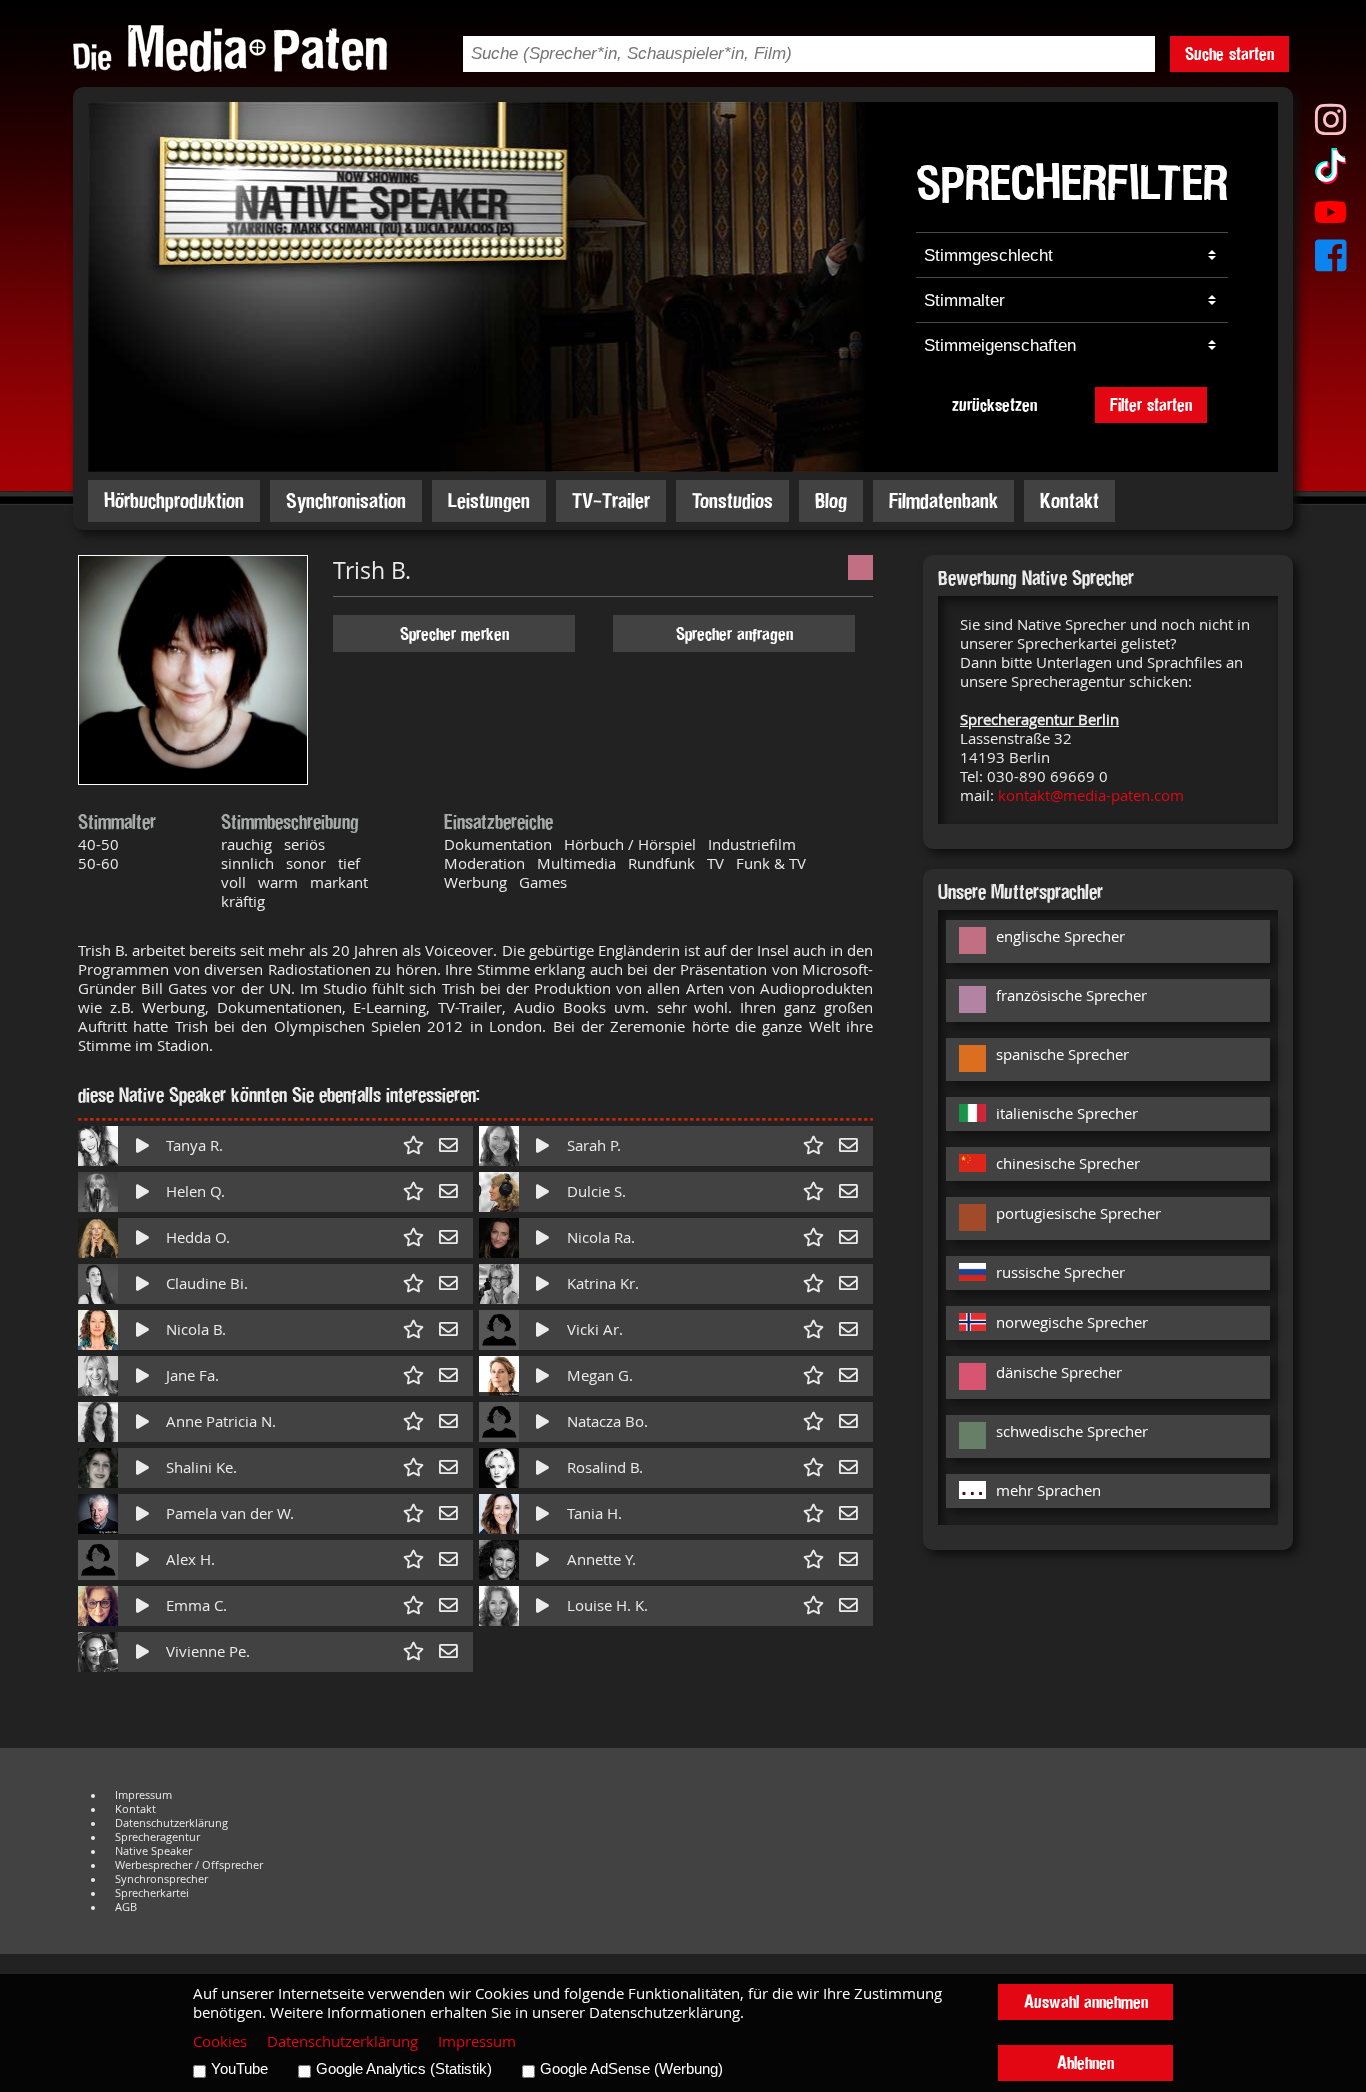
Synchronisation (346, 500)
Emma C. (196, 1605)
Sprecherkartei (152, 1893)
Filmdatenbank (943, 500)
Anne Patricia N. (221, 1421)
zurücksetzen (994, 404)
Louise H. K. (607, 1605)
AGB (126, 1907)
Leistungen (489, 500)
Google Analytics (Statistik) (404, 2069)
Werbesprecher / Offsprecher (189, 1865)
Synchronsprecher (161, 1879)
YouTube (239, 2069)
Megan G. (600, 1375)
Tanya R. (194, 1145)
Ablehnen (1085, 2062)
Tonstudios (732, 500)
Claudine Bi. (207, 1283)
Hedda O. (198, 1237)
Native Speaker (153, 1851)
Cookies (220, 2041)
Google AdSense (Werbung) (631, 2069)
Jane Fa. (192, 1375)
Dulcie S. (596, 1191)
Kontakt (1069, 500)
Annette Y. (601, 1559)
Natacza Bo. (607, 1421)
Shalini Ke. (201, 1467)
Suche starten (1229, 53)
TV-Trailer (611, 500)
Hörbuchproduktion (174, 500)
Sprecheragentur (157, 1837)
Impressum (143, 1795)
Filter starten (1151, 404)
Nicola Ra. (601, 1237)
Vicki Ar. (595, 1329)
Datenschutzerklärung (171, 1823)
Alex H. (190, 1559)
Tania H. (594, 1513)
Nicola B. (196, 1329)
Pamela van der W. (230, 1513)
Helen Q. (195, 1191)
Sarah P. (594, 1145)
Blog (831, 500)
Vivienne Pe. (208, 1651)
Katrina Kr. (603, 1283)
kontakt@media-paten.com (1091, 795)
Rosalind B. (605, 1467)
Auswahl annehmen (1086, 2001)
